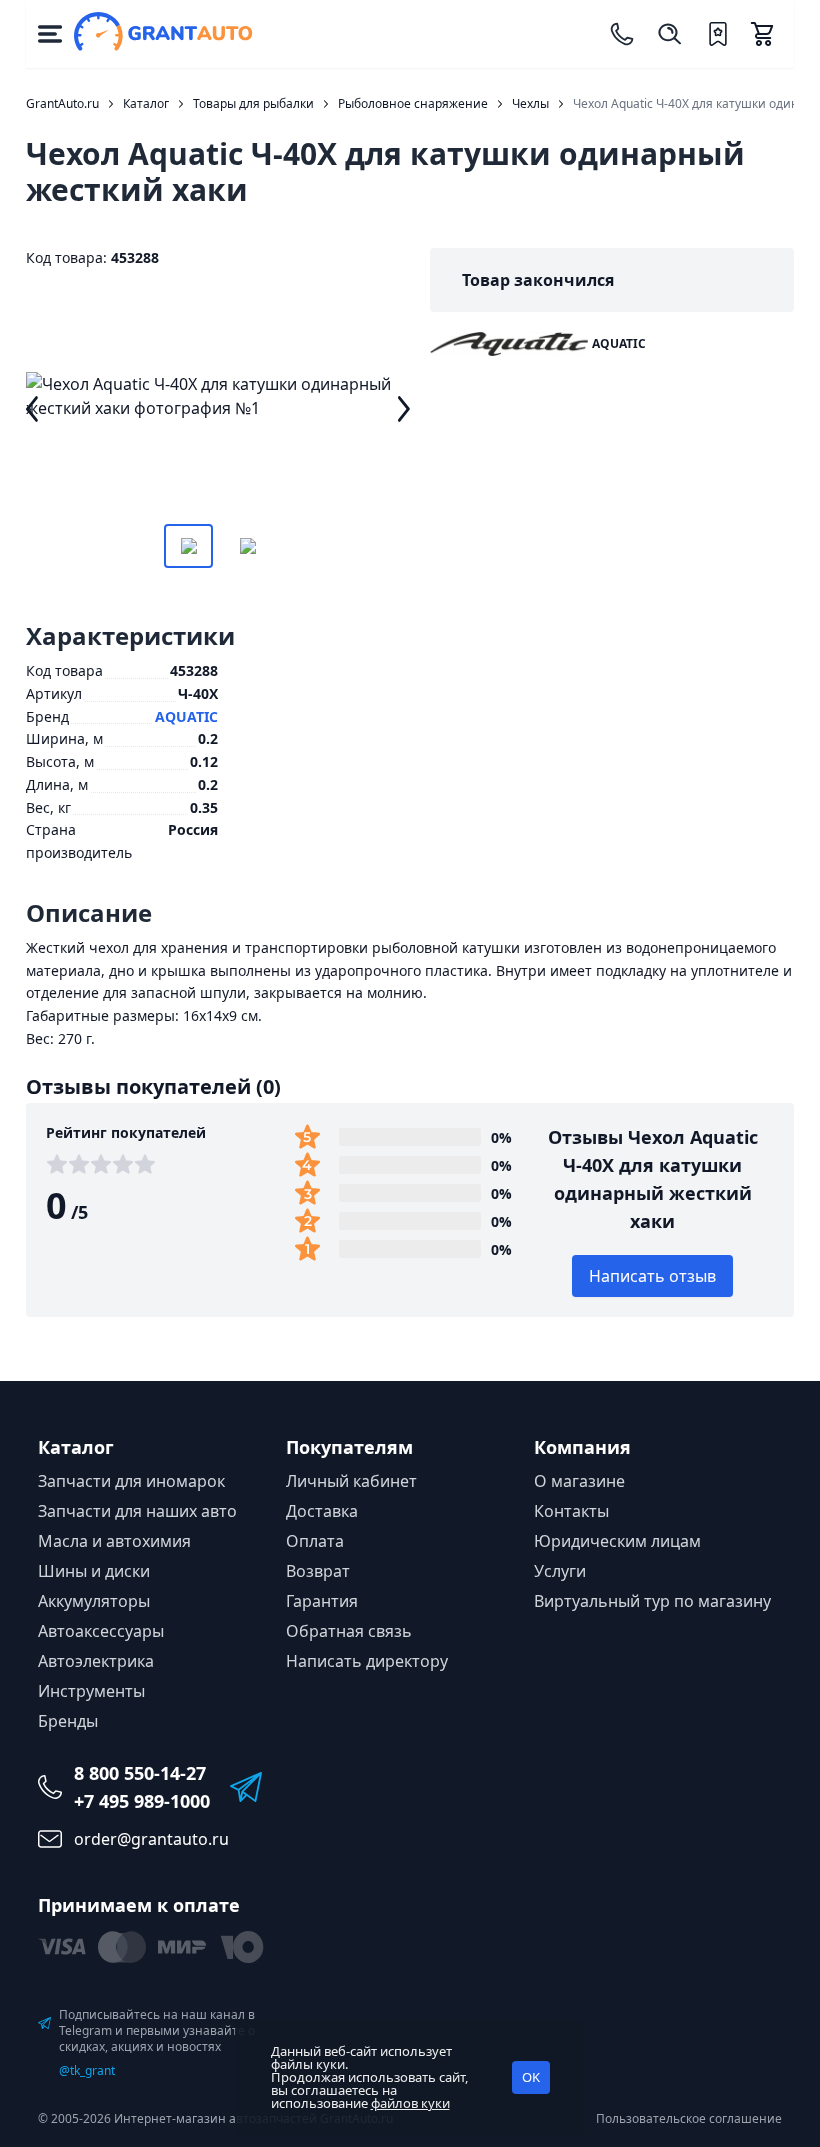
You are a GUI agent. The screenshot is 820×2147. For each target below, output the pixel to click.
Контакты (571, 1511)
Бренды (68, 1721)
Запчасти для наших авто (137, 1511)
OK (531, 2077)
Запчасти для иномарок (131, 1481)
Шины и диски (94, 1571)
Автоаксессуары (101, 1631)
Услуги (560, 1571)
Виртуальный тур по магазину (652, 1601)
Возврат (318, 1571)
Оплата (315, 1541)
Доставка (322, 1511)
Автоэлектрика (96, 1661)
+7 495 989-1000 (142, 1801)
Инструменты (91, 1691)
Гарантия (322, 1601)
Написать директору (367, 1661)
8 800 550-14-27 (140, 1773)
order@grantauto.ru (151, 1839)
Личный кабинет (351, 1481)
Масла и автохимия (114, 1541)
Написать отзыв (652, 1276)
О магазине (579, 1481)
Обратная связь (349, 1631)
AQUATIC (186, 716)
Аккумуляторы (94, 1601)
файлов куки (410, 2103)
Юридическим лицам (617, 1541)
